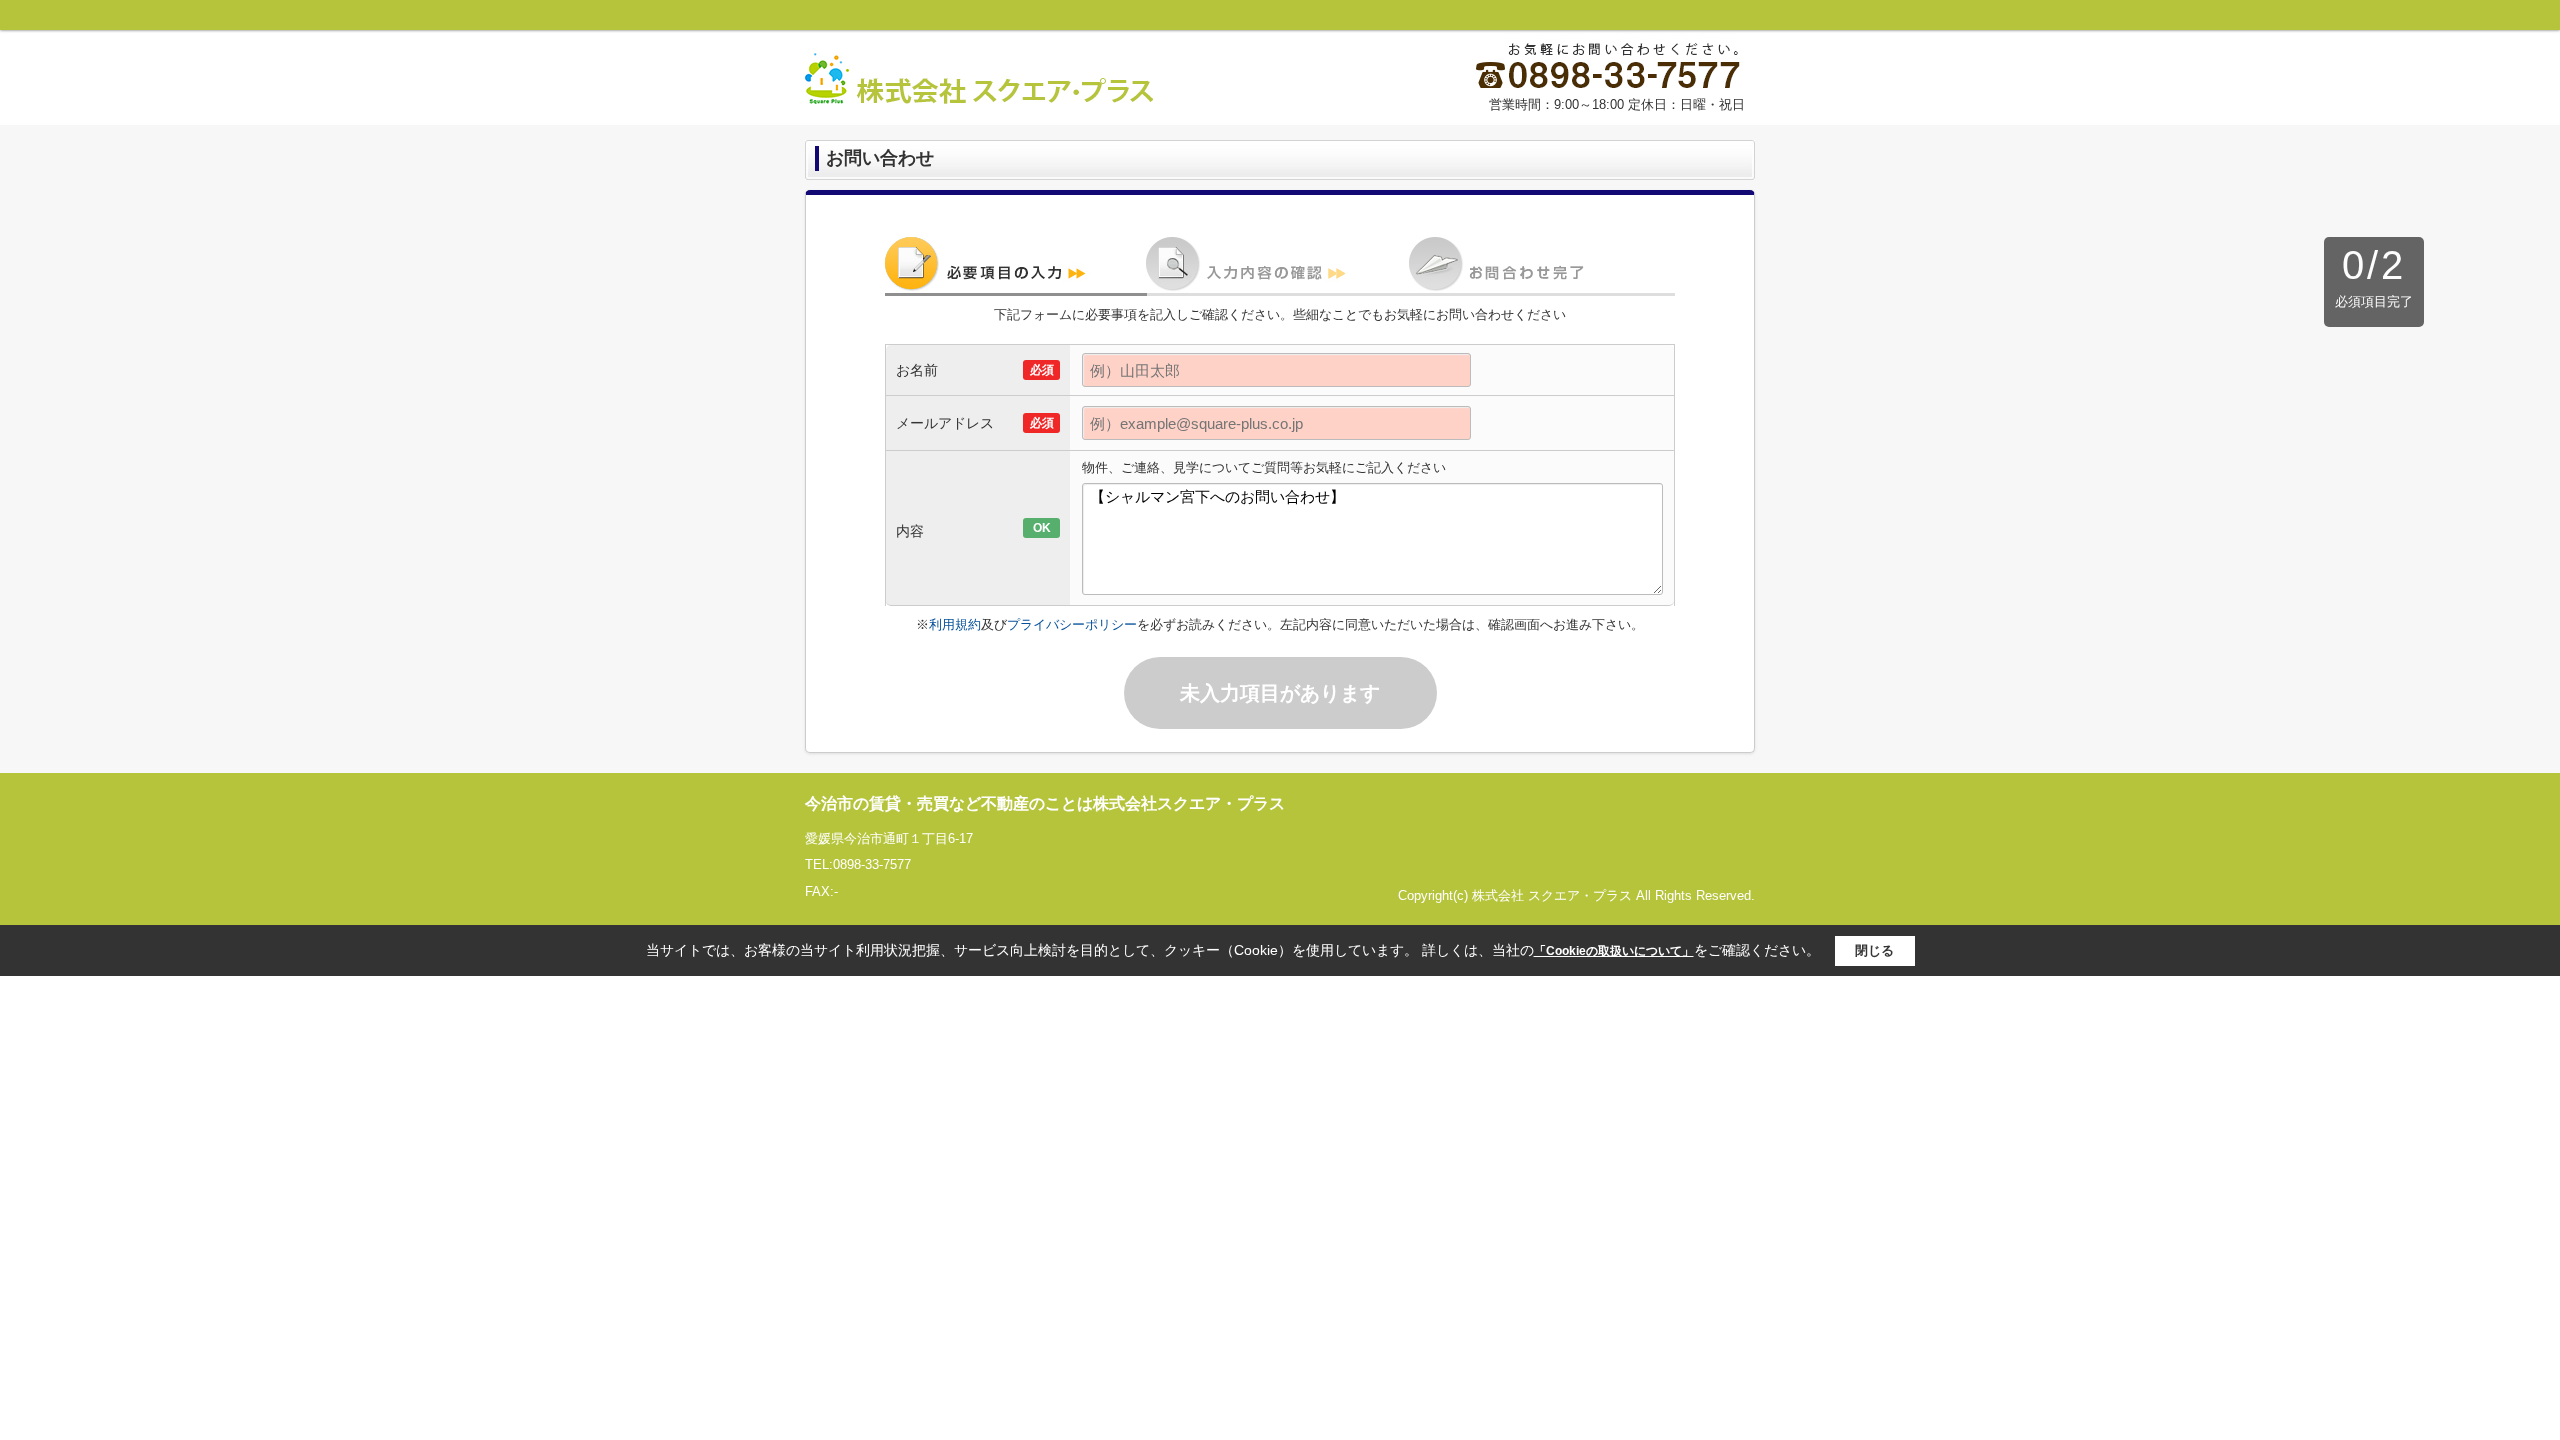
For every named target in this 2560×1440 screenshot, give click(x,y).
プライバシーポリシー (1072, 624)
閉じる (1874, 950)
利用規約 (955, 624)
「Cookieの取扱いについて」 (1614, 951)
